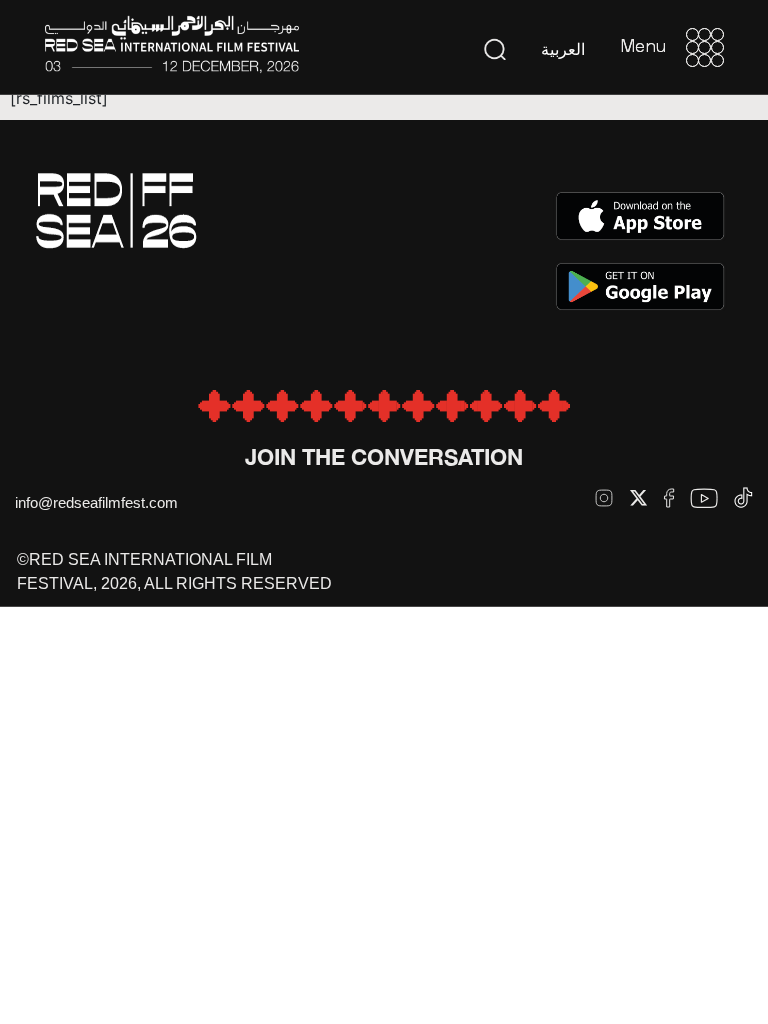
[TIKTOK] (743, 497)
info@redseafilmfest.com (96, 502)
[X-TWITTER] (638, 497)
